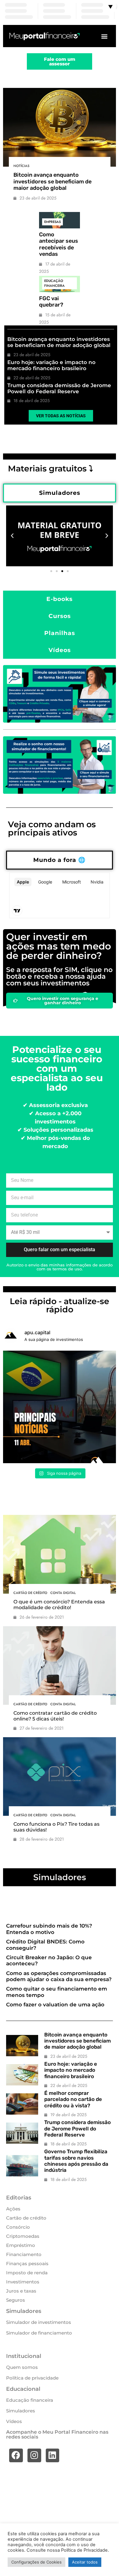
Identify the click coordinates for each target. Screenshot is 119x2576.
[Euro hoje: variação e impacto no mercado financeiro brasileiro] (22, 2075)
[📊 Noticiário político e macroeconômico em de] (60, 1407)
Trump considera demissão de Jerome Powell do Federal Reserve (59, 388)
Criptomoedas (23, 2236)
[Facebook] (16, 2455)
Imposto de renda (27, 2273)
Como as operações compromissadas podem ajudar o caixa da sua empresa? (59, 1976)
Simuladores (21, 2411)
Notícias (21, 166)
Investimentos (23, 2282)
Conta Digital (63, 1593)
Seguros (16, 2300)
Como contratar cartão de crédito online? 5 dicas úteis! (55, 1716)
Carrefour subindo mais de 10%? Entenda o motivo (49, 1929)
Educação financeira (54, 283)
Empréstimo (21, 2245)
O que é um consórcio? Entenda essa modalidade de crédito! (59, 1605)
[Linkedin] (53, 2455)
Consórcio (18, 2227)
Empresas (52, 222)
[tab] (60, 493)
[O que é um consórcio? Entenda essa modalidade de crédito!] (60, 1554)
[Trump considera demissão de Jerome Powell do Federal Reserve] (22, 2133)
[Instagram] (34, 2455)
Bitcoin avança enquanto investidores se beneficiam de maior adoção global (52, 181)
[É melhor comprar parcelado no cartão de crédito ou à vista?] (22, 2104)
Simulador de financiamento (39, 2333)
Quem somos (22, 2367)
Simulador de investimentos (39, 2322)
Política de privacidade (32, 2378)
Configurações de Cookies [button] (36, 2562)
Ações (13, 2209)
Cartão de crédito (30, 1593)
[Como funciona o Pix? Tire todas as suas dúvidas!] (60, 1777)
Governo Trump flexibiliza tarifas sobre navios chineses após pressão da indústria (76, 2161)
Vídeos (14, 2421)
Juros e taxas (21, 2291)
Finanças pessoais (27, 2264)
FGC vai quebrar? (51, 302)
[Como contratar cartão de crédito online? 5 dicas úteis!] (60, 1666)
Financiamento (24, 2254)
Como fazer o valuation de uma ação (55, 2005)
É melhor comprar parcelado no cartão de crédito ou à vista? (73, 2099)
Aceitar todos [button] (85, 2562)
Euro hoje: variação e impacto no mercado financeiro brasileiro (51, 365)
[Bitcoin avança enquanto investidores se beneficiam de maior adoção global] (60, 127)
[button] (105, 36)
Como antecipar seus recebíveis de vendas (59, 244)
